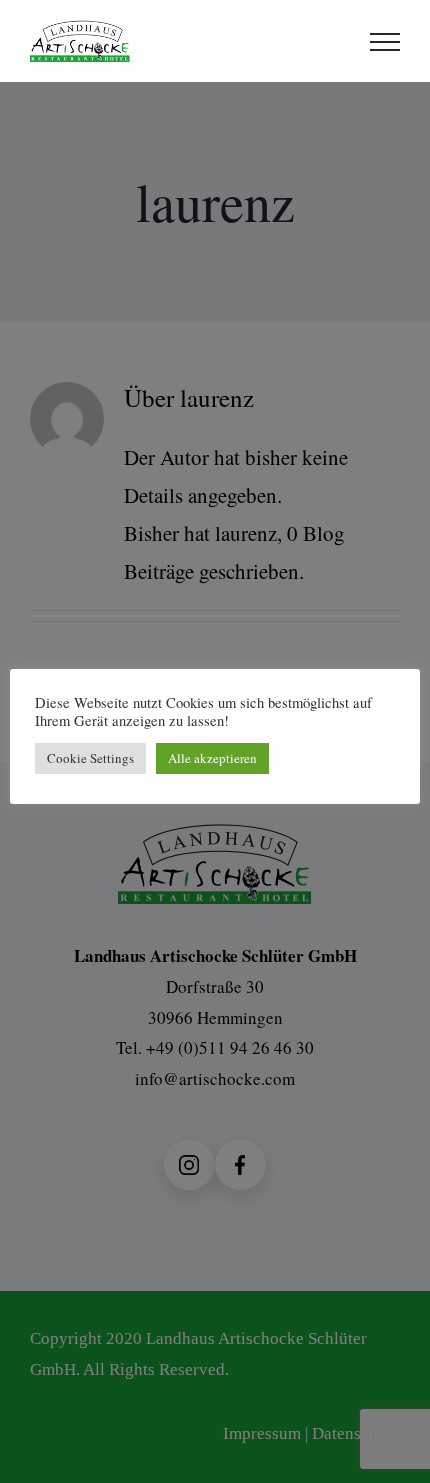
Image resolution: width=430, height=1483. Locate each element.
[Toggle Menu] (385, 42)
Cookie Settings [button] (90, 758)
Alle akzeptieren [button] (212, 758)
